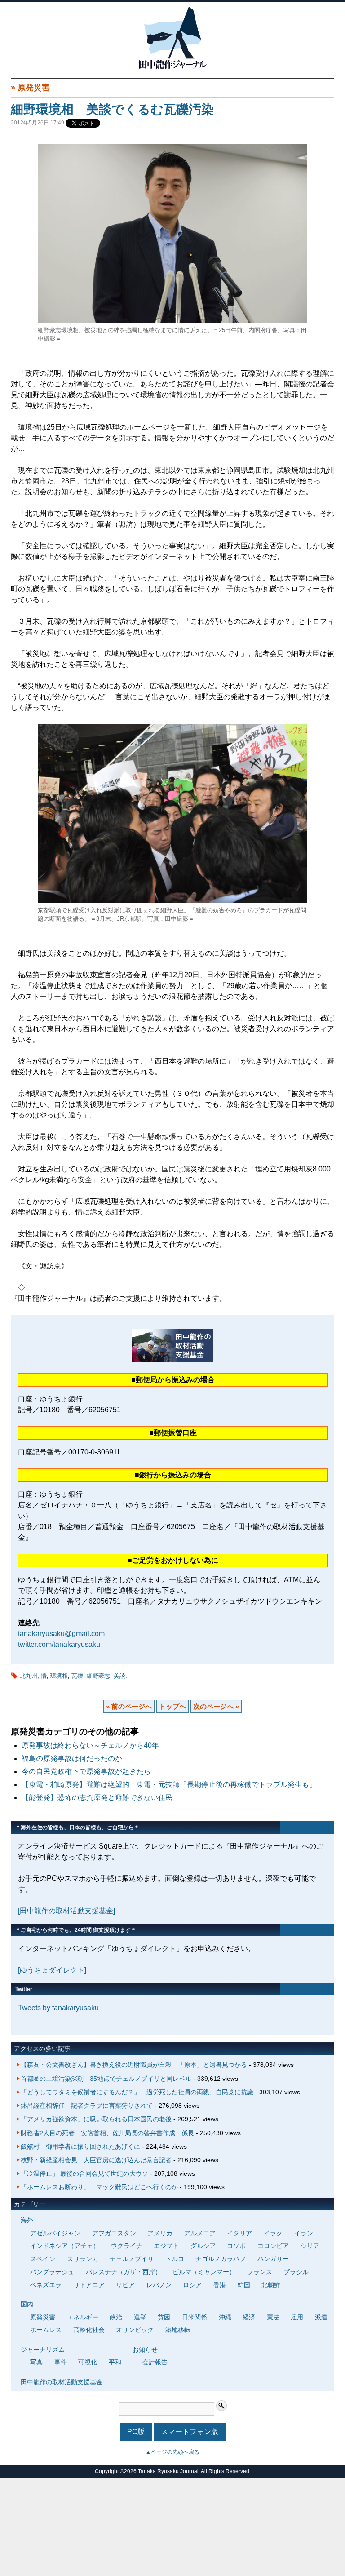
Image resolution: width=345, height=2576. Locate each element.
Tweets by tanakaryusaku (58, 2008)
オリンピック (135, 2330)
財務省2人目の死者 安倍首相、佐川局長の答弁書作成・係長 (107, 2133)
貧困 (164, 2317)
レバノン (159, 2285)
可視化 (88, 2362)
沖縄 (225, 2317)
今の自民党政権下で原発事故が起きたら (86, 1771)
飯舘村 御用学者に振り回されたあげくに (80, 2146)
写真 (36, 2362)
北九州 (29, 1676)
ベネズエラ (46, 2285)
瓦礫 (77, 1676)
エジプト (166, 2246)
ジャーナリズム (43, 2350)
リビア (125, 2285)
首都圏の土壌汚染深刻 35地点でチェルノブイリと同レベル (106, 2079)
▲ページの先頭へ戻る (172, 2452)
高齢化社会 (89, 2330)
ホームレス (46, 2330)
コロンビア (273, 2246)
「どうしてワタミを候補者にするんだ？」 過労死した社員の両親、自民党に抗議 (137, 2092)
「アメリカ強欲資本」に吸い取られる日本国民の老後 (96, 2119)
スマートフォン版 (190, 2432)
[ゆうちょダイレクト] (52, 1970)
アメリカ (160, 2233)
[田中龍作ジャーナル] (172, 67)
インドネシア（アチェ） (65, 2246)
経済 (249, 2317)
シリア (310, 2246)
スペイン (43, 2259)
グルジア (203, 2246)
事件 (61, 2362)
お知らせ (145, 2350)
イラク (273, 2233)
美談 (119, 1676)
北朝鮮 (271, 2285)
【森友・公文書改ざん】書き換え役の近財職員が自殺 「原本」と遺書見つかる (134, 2065)
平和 (115, 2362)
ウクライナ (127, 2246)
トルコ (175, 2259)
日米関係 (195, 2317)
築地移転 (178, 2330)
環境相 (59, 1676)
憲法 (273, 2317)
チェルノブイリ (132, 2259)
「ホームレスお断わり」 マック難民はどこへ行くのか (99, 2187)
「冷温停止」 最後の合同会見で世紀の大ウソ (84, 2173)
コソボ (236, 2246)
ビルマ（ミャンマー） (204, 2272)
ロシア (192, 2285)
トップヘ (172, 1706)
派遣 (321, 2317)
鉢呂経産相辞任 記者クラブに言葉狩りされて (87, 2106)
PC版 (136, 2432)
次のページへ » (216, 1706)
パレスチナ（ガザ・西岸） (124, 2272)
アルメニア (200, 2233)
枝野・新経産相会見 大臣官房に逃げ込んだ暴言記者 (96, 2160)
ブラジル (296, 2272)
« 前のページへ (129, 1706)
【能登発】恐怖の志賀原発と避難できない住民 (101, 1798)
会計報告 (155, 2362)
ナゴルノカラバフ (221, 2259)
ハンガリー (273, 2259)
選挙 (140, 2317)
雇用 (297, 2317)
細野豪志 (98, 1676)
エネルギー (83, 2317)
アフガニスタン (114, 2233)
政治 (116, 2317)
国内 (27, 2304)
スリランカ (83, 2259)
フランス (260, 2272)
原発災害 (34, 88)
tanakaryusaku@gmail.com (61, 1634)
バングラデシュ (52, 2272)
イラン (304, 2233)
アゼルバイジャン (55, 2233)
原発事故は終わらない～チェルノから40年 (90, 1745)
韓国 (244, 2285)
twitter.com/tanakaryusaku (59, 1644)
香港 (220, 2285)
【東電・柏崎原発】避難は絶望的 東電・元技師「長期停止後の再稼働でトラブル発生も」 (169, 1785)
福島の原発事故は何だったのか (72, 1758)
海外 (27, 2220)
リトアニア (89, 2285)
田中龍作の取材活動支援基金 (62, 2382)
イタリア (239, 2233)
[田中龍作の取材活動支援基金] (66, 1911)
